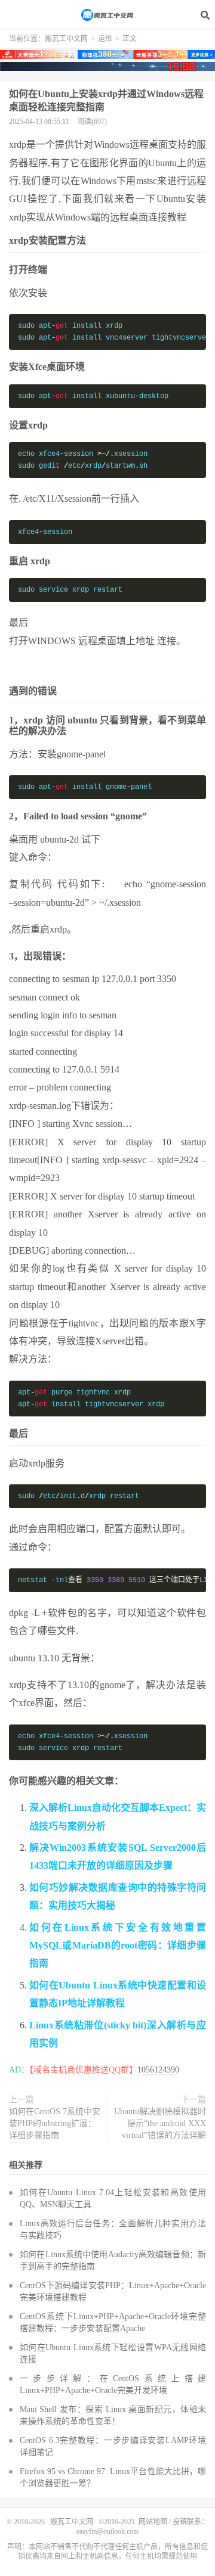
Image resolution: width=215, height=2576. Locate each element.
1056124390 (158, 2070)
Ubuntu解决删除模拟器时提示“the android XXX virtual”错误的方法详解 (160, 2123)
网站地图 (153, 2522)
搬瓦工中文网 (107, 15)
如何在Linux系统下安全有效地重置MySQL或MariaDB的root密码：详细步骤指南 (118, 1946)
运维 (105, 39)
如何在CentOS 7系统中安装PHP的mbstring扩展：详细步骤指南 (55, 2123)
